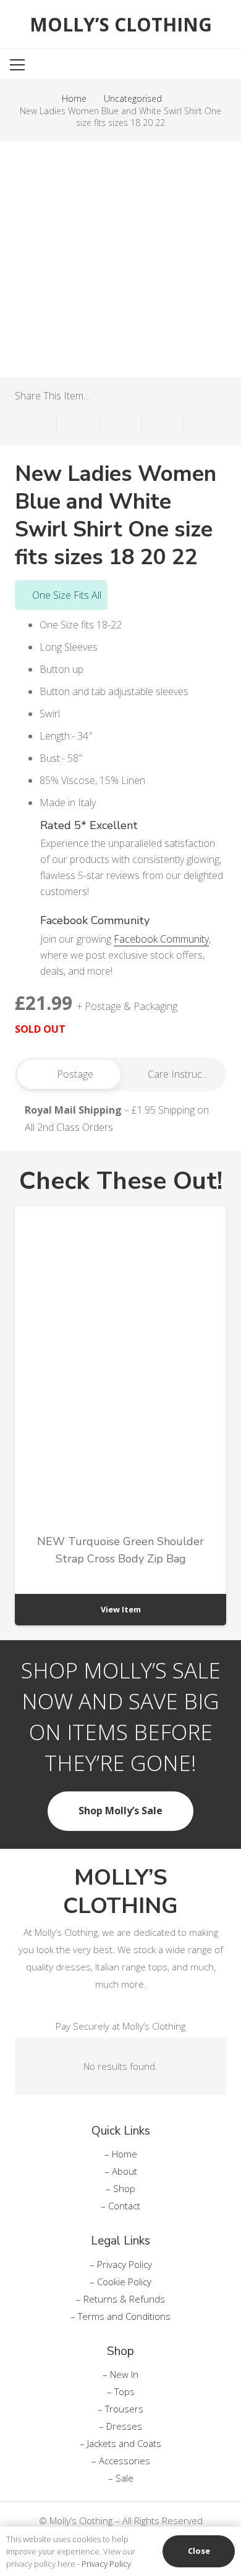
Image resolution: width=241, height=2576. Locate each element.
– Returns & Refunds (120, 2299)
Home (74, 98)
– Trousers (120, 2409)
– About (121, 2171)
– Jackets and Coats (120, 2443)
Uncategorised (133, 98)
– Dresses (120, 2426)
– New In (120, 2374)
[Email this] (36, 424)
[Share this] (78, 424)
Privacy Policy (106, 2564)
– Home (121, 2154)
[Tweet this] (120, 424)
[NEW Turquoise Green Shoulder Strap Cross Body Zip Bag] (120, 1416)
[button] (188, 65)
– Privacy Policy (121, 2264)
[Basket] (222, 65)
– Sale (121, 2478)
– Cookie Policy (120, 2282)
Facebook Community (161, 939)
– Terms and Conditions (120, 2316)
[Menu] (53, 65)
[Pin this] (163, 424)
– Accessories (121, 2461)
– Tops (121, 2391)
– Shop (120, 2188)
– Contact (120, 2206)
